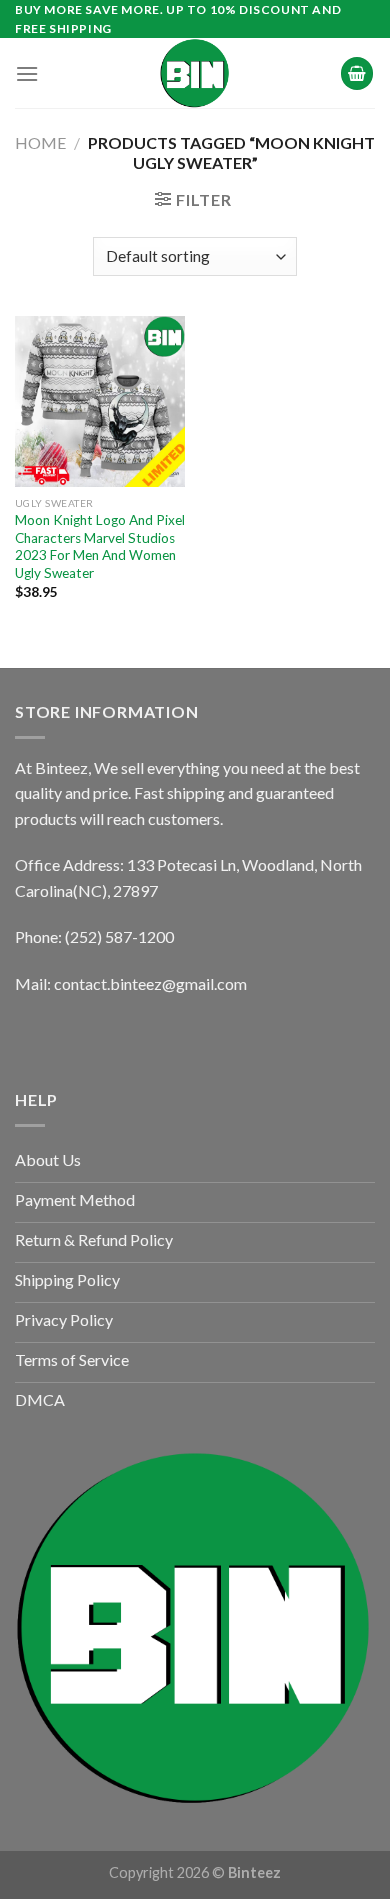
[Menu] (27, 73)
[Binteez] (195, 73)
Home (40, 142)
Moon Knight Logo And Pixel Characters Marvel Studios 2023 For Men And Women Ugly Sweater (100, 546)
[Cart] (357, 73)
